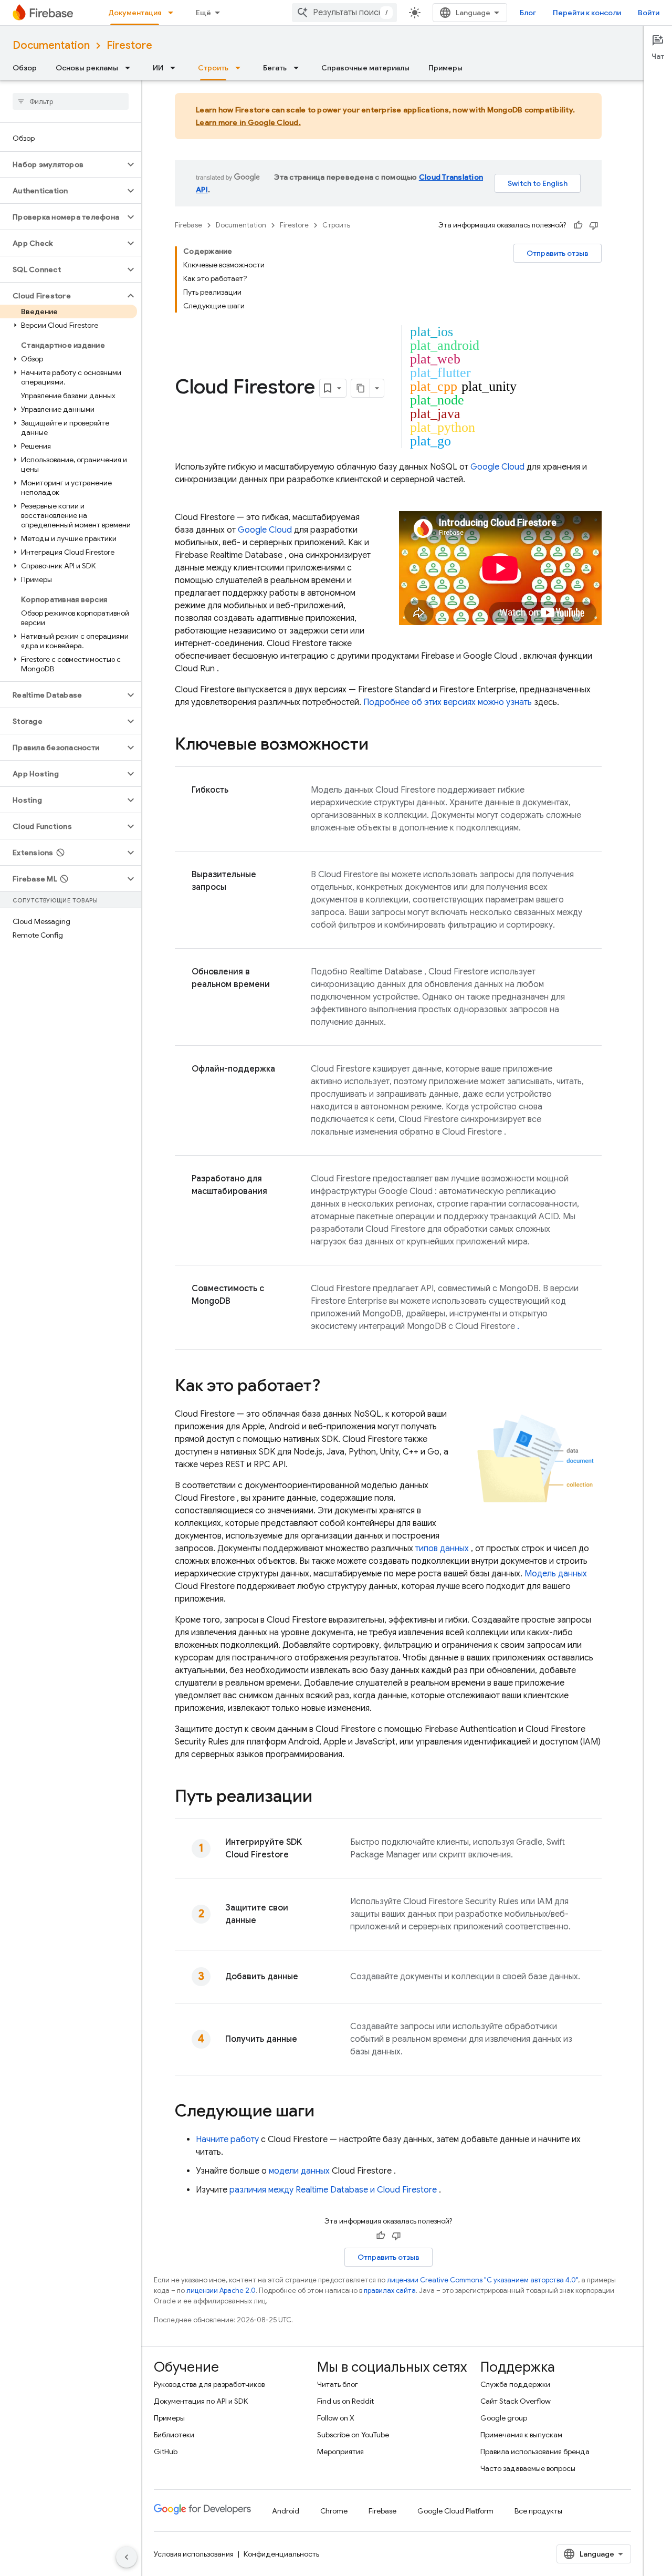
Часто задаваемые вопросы (528, 2468)
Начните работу (227, 2139)
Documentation (51, 45)
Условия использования (194, 2554)
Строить (213, 68)
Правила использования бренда (535, 2452)
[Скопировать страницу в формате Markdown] (361, 388)
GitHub (166, 2452)
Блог (528, 13)
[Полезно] (578, 225)
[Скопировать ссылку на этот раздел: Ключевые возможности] (379, 745)
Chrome (334, 2511)
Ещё (203, 13)
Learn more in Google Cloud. (248, 122)
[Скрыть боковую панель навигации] (127, 2557)
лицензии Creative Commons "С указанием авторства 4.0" (482, 2280)
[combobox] (344, 13)
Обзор (25, 68)
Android (286, 2511)
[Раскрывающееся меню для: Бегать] (299, 68)
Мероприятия (340, 2452)
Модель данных (556, 1574)
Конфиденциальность (281, 2554)
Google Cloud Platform (455, 2511)
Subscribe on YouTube (353, 2435)
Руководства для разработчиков (209, 2384)
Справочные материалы (365, 68)
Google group (504, 2418)
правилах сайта (390, 2291)
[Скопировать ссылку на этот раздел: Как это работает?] (334, 1387)
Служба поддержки (515, 2384)
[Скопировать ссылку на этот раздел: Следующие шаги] (325, 2112)
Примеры (445, 68)
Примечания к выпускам (521, 2435)
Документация (135, 13)
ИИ (158, 68)
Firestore (129, 45)
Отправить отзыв (558, 253)
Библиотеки (174, 2435)
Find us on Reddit (345, 2401)
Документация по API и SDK (201, 2401)
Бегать (275, 68)
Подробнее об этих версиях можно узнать (448, 702)
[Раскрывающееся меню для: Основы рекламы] (131, 68)
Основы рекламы (87, 68)
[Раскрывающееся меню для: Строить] (241, 68)
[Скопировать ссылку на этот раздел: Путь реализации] (323, 1798)
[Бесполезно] (594, 225)
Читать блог (338, 2384)
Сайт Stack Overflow (516, 2401)
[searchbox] (71, 101)
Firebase (188, 225)
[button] (62, 164)
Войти (649, 13)
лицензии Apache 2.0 (221, 2291)
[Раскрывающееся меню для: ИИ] (176, 68)
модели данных (299, 2171)
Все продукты (538, 2511)
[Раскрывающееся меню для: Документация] (174, 13)
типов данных (442, 1549)
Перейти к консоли (587, 13)
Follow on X (336, 2418)
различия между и (333, 2190)
